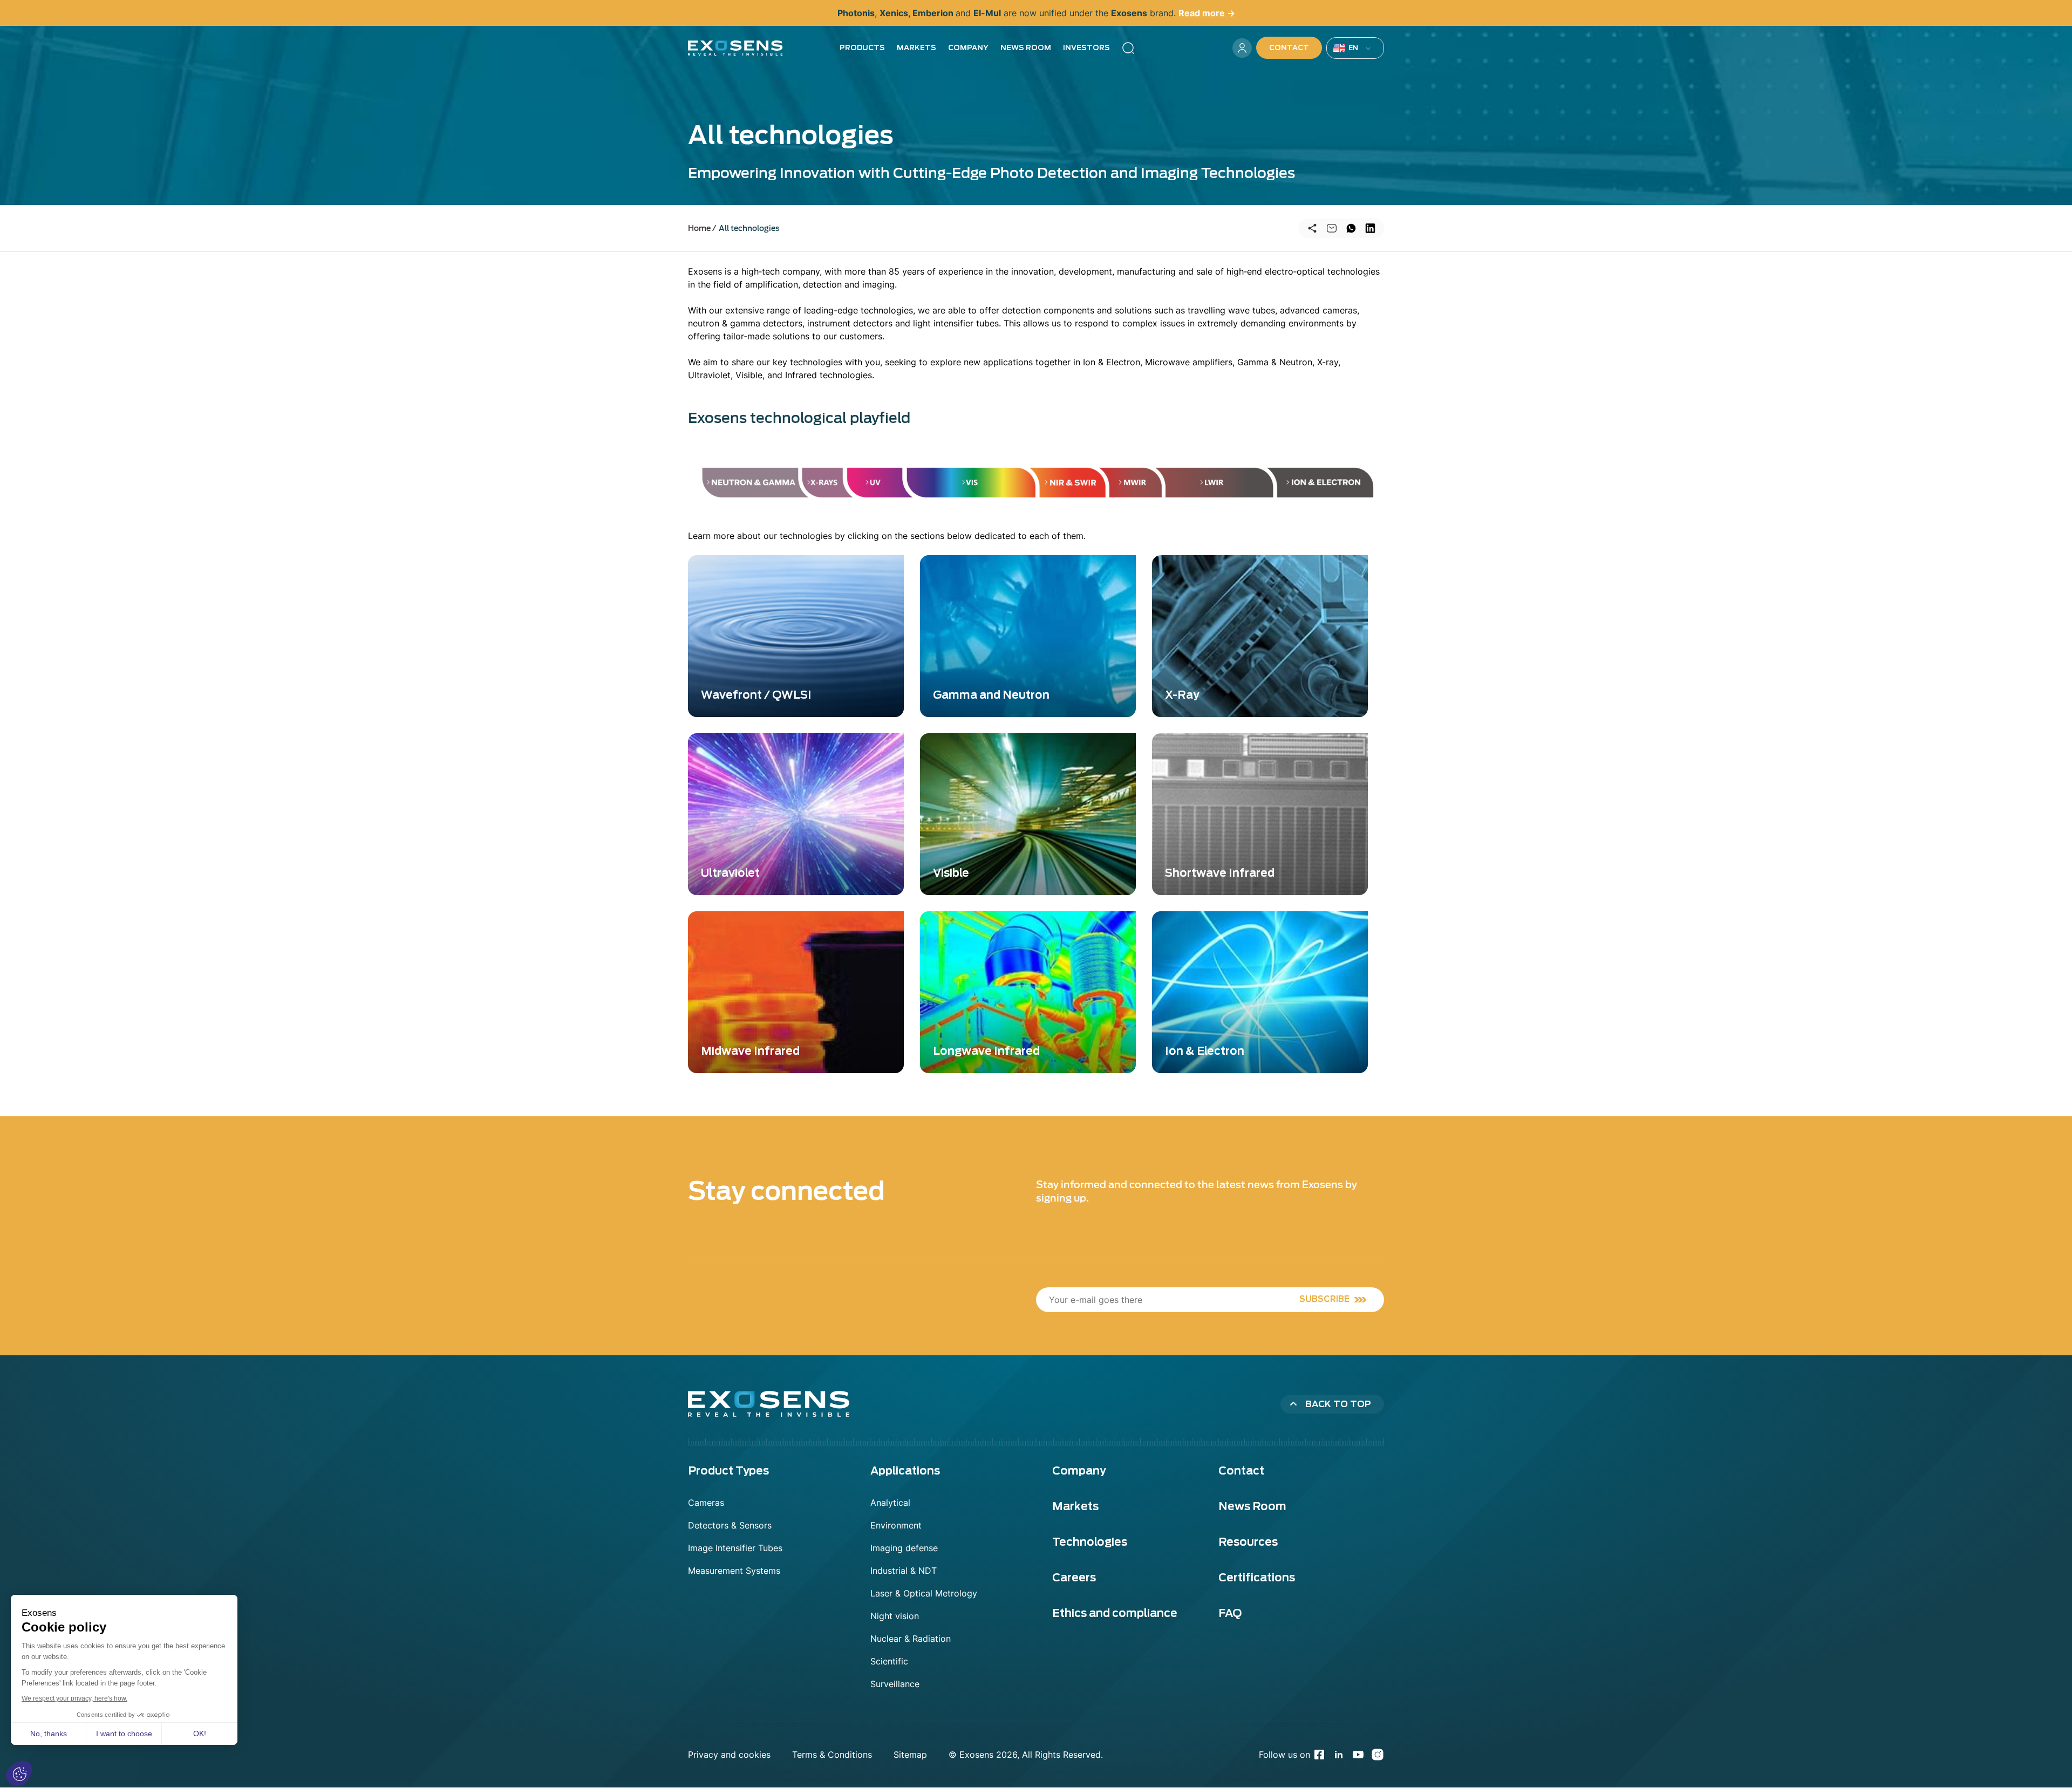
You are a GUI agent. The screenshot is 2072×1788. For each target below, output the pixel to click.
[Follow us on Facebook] (1319, 1755)
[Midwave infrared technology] (1135, 487)
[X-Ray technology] (824, 487)
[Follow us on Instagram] (1378, 1755)
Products (862, 48)
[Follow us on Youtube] (1358, 1755)
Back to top (1338, 1404)
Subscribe (1324, 1299)
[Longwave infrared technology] (1219, 487)
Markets (916, 48)
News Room (1026, 48)
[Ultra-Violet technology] (876, 487)
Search (1128, 48)
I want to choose (124, 1734)
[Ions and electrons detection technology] (1330, 487)
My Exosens (1242, 48)
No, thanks (49, 1734)
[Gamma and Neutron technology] (744, 487)
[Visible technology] (972, 487)
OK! (200, 1734)
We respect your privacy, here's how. (74, 1698)
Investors (1086, 48)
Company (968, 48)
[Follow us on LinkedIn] (1339, 1755)
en (1354, 48)
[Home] (735, 48)
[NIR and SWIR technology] (1071, 487)
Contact (1289, 48)
